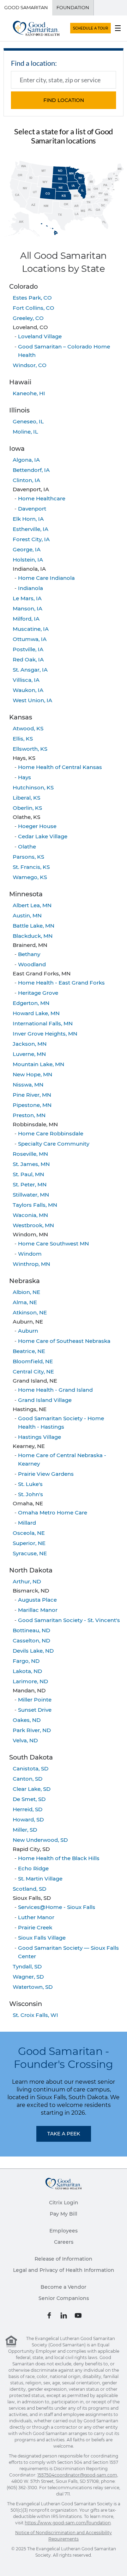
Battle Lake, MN (34, 926)
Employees (64, 2231)
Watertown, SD (33, 1987)
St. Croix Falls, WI (35, 2015)
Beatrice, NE (29, 1351)
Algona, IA (26, 460)
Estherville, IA (31, 529)
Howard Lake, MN (36, 1013)
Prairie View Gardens (46, 1474)
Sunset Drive (35, 1710)
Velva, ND (25, 1740)
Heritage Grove (38, 993)
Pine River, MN (32, 1095)
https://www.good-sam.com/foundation (68, 2523)
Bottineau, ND (31, 1630)
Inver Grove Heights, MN (45, 1034)
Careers (64, 2242)
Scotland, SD (29, 1889)
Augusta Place (37, 1600)
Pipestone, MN (32, 1105)
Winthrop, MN (31, 1264)
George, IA (27, 549)
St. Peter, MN (30, 1184)
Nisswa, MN (28, 1085)
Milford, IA (26, 619)
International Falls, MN (43, 1023)
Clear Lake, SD (32, 1789)
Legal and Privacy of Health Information (64, 2270)
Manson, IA (28, 608)
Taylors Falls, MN (35, 1205)
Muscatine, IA (31, 629)
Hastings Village (40, 1437)
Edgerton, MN (31, 1003)
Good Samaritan (26, 7)
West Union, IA (32, 700)
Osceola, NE (29, 1533)
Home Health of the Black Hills (59, 1858)
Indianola (31, 588)
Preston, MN (29, 1115)
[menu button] (118, 28)
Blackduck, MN (33, 936)
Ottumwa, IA (30, 639)
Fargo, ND (26, 1661)
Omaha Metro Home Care (53, 1513)
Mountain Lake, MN (38, 1064)
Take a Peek (64, 2134)
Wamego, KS (30, 877)
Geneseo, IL (28, 421)
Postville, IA (28, 649)
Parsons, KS (28, 857)
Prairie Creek (35, 1927)
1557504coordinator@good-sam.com (77, 2475)
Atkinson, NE (30, 1312)
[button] (64, 100)
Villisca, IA (26, 680)
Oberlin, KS (27, 808)
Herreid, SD (28, 1809)
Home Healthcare (42, 498)
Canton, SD (28, 1779)
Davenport (32, 509)
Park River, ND (32, 1730)
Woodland (32, 964)
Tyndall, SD (27, 1966)
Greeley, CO (28, 318)
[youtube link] (78, 2315)
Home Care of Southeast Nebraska (64, 1341)
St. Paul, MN (28, 1174)
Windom (30, 1254)
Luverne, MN (29, 1054)
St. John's (31, 1494)
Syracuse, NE (30, 1553)
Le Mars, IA (27, 598)
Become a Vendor (64, 2287)
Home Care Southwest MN (53, 1244)
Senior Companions (64, 2298)
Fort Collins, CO (34, 308)
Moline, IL (25, 432)
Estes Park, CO (32, 298)
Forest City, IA (31, 539)
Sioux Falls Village (42, 1938)
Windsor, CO (30, 365)
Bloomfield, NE (33, 1361)
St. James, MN (31, 1164)
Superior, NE (29, 1543)
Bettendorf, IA (31, 470)
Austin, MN (27, 915)
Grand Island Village (45, 1400)
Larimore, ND (30, 1681)
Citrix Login (64, 2203)
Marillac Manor (38, 1610)
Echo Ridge (33, 1868)
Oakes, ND (27, 1720)
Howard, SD (28, 1819)
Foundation (73, 7)
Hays (25, 777)
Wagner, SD (28, 1977)
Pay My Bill (64, 2214)
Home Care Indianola (46, 578)
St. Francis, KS (31, 867)
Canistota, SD (31, 1768)
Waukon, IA (28, 690)
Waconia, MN (30, 1215)
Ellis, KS (23, 739)
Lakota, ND (27, 1671)
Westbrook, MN (33, 1225)
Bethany (29, 954)
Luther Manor (36, 1917)
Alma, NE (25, 1302)
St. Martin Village (40, 1879)
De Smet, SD (29, 1799)
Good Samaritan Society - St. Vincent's (69, 1620)
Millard (27, 1523)
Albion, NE (26, 1292)
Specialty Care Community (54, 1144)
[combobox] (64, 80)
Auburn (28, 1331)
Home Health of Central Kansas (60, 767)
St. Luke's (30, 1484)
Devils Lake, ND (33, 1651)
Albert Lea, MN (32, 905)
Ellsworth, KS (30, 749)
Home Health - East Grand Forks (61, 983)
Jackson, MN (30, 1044)
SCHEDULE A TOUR (90, 28)
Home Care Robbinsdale (51, 1133)
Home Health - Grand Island (55, 1390)
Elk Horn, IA (28, 519)
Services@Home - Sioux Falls (57, 1907)
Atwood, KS (28, 728)
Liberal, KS (26, 798)
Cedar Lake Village (43, 836)
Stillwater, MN (31, 1195)
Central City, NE (33, 1372)
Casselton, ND (31, 1641)
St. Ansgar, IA (30, 670)
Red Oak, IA (28, 659)
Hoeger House (37, 826)
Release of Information (64, 2259)
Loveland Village (40, 336)
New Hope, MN (32, 1074)
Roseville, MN (30, 1154)
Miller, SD (25, 1830)
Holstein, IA (28, 560)
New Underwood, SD (40, 1840)
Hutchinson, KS (33, 787)
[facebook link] (49, 2315)
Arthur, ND (27, 1581)
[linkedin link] (64, 2315)
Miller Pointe (35, 1700)
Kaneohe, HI (29, 393)
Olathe (27, 847)
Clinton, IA (26, 480)
